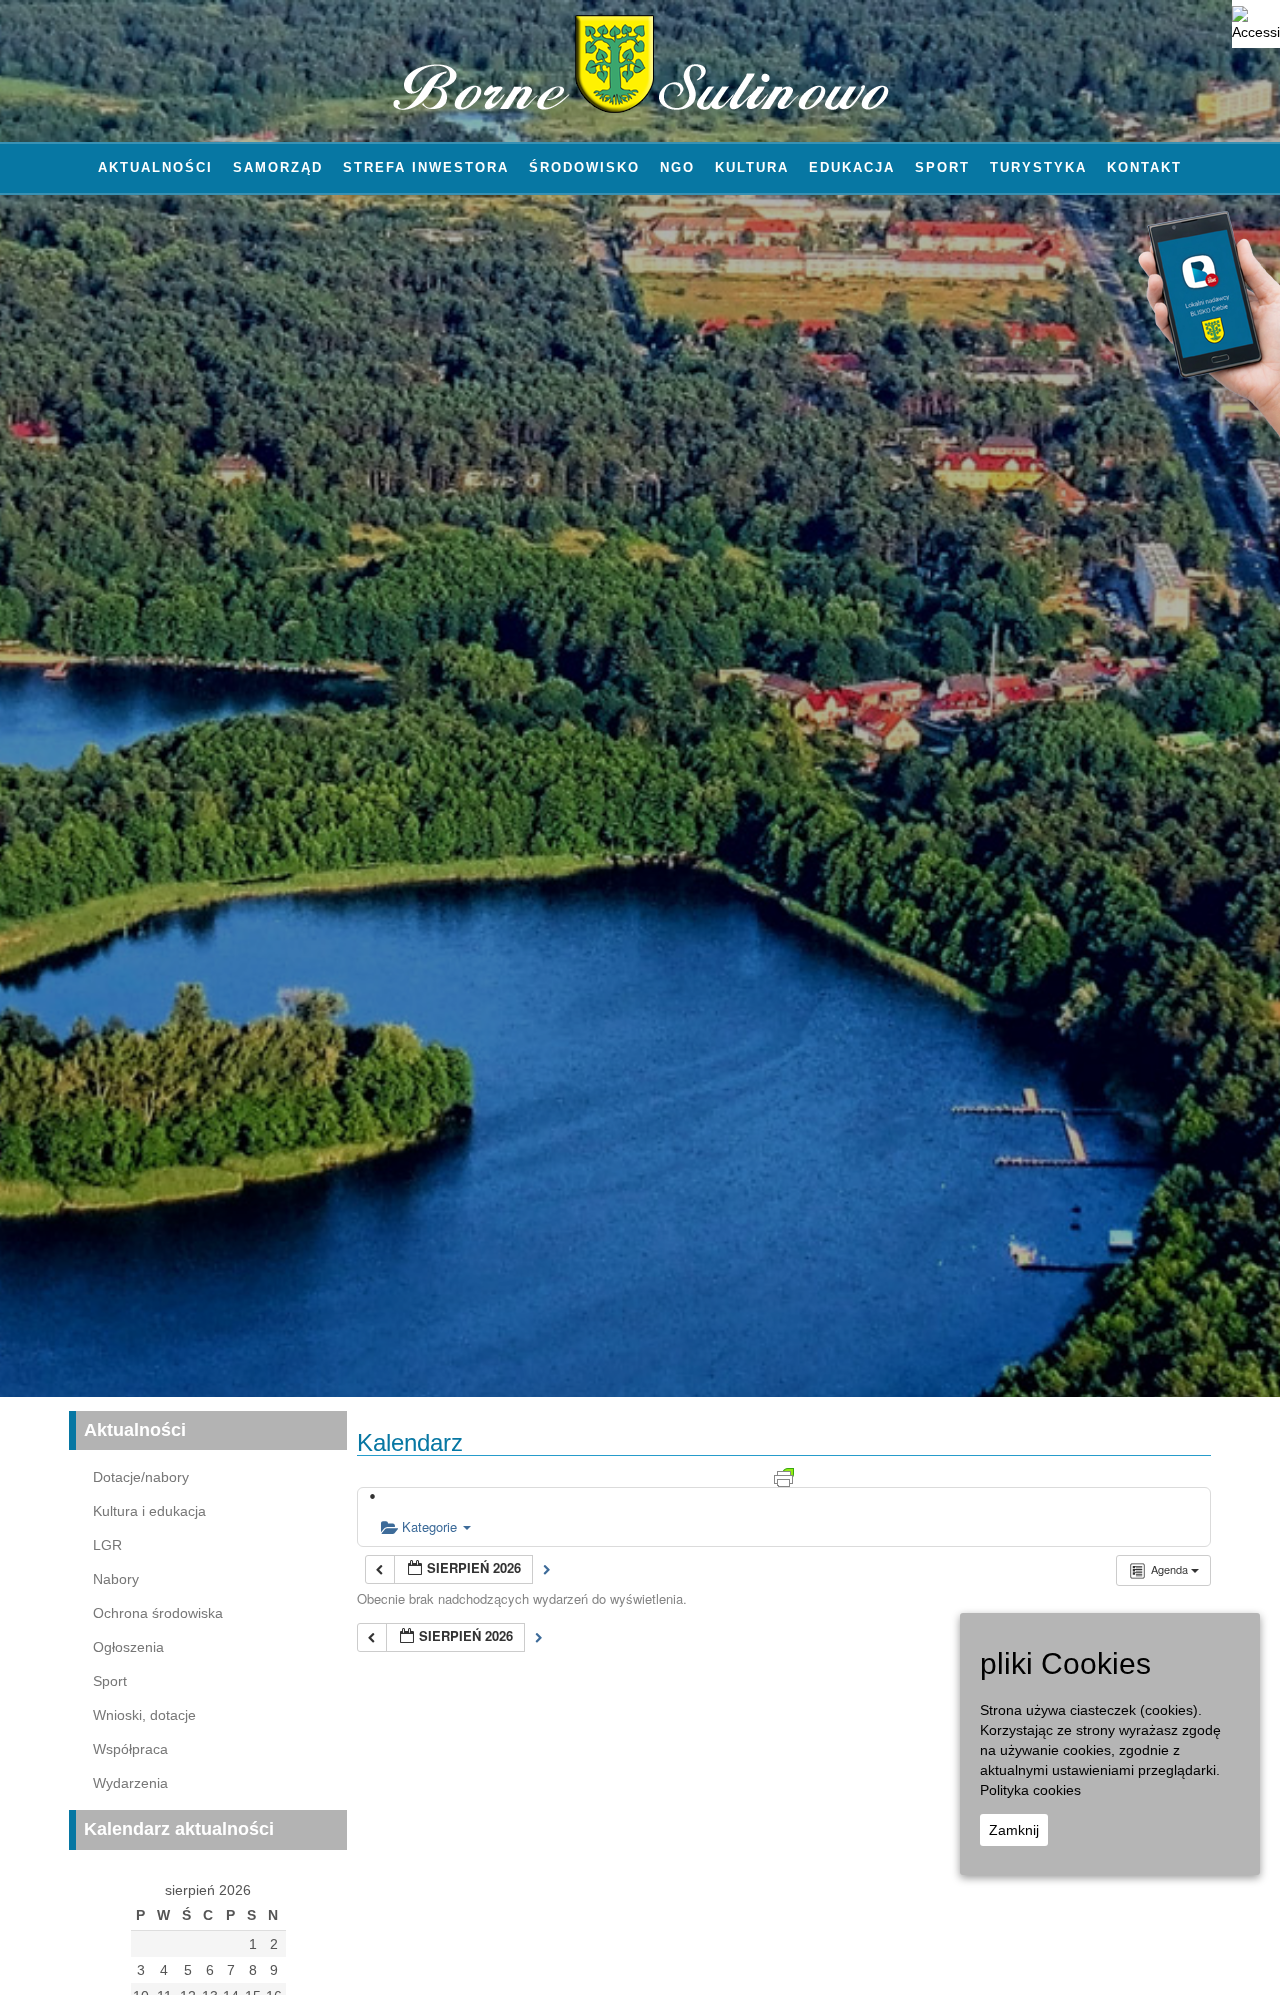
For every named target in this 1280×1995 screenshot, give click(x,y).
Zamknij (1014, 1830)
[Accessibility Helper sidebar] (1256, 24)
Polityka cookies (1030, 1790)
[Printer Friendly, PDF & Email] (784, 1476)
